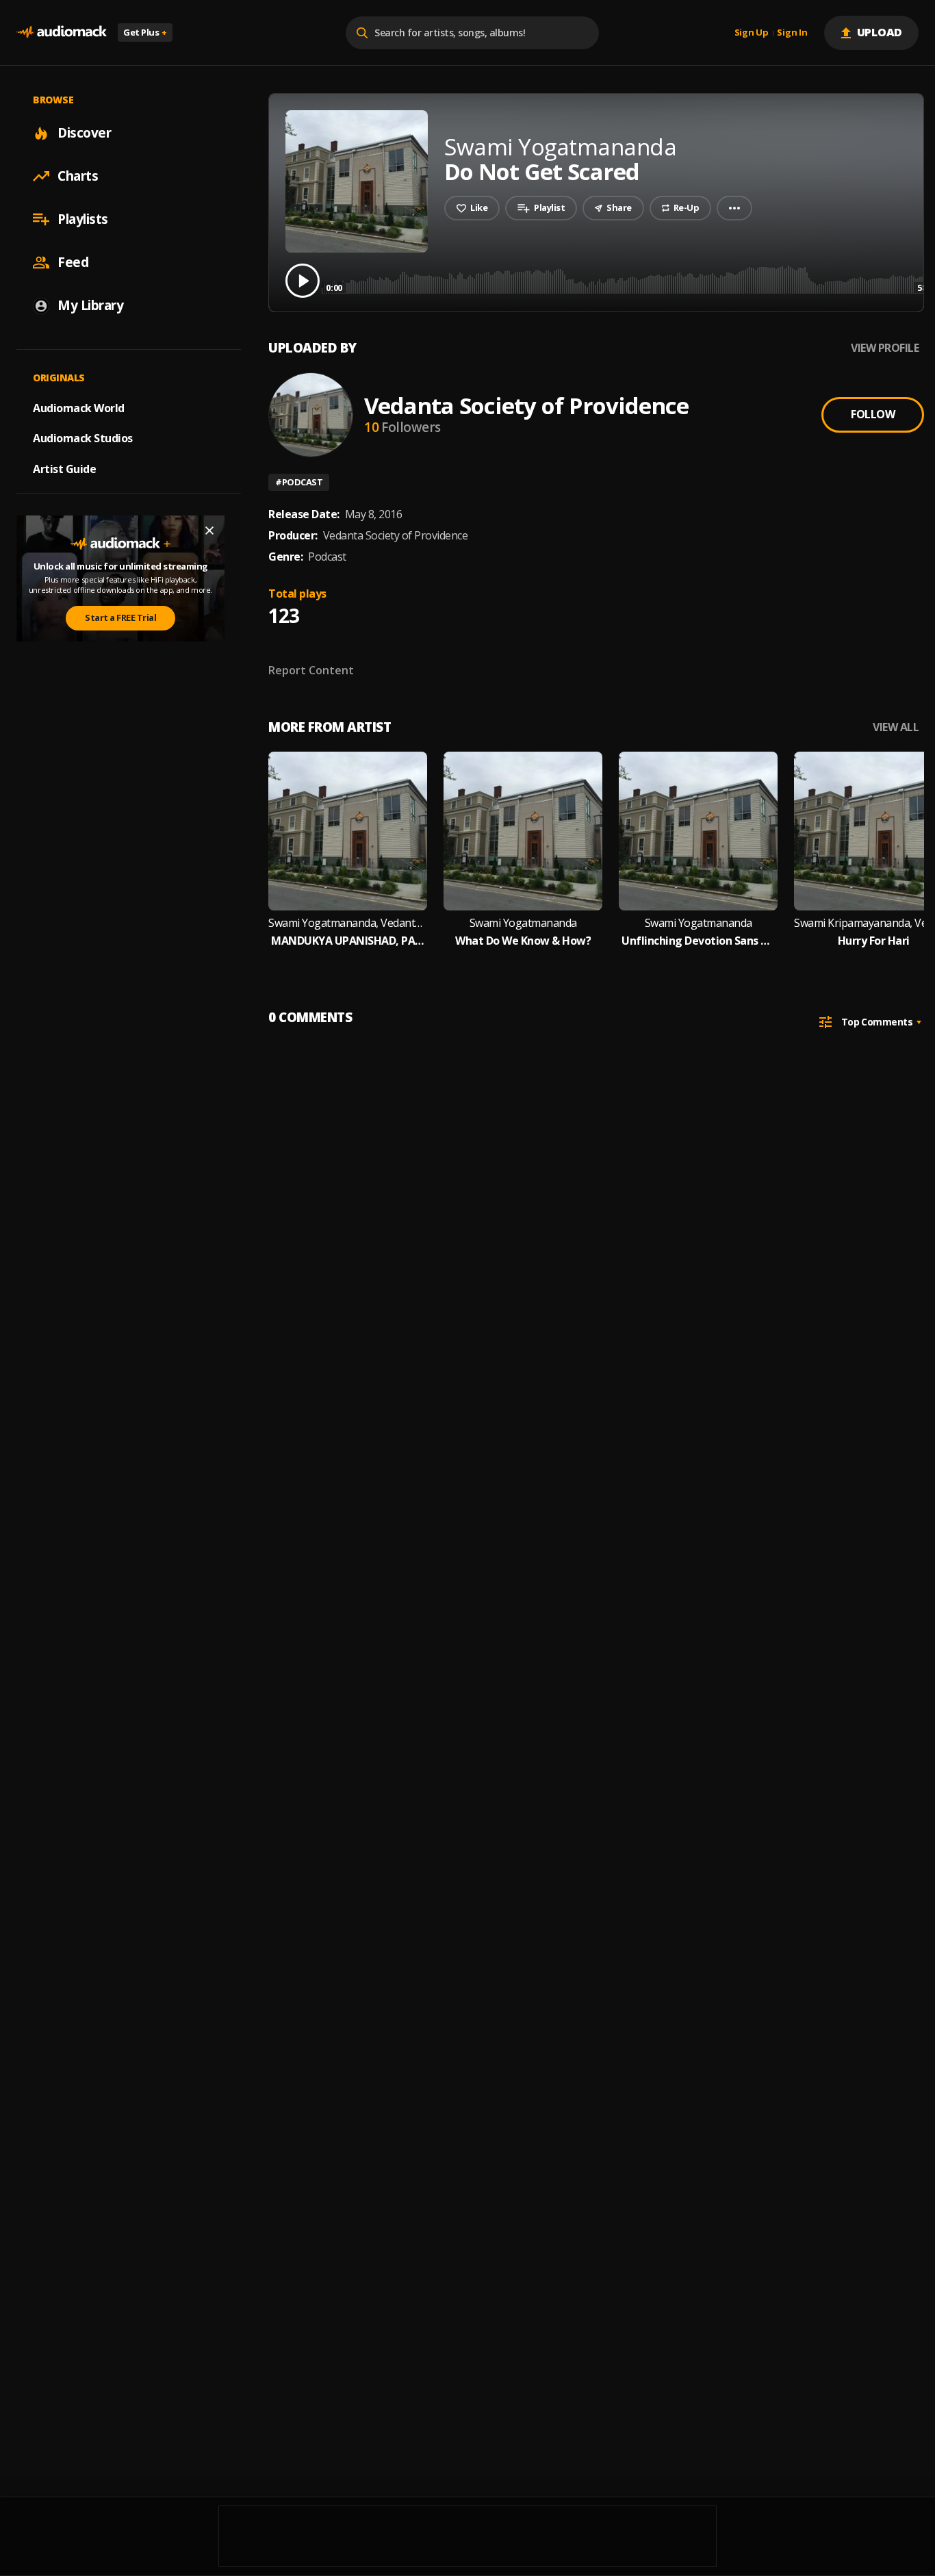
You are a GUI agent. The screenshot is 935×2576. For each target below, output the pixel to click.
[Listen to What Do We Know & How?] (523, 831)
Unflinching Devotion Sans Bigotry (698, 941)
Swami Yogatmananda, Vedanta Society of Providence (348, 923)
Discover (84, 133)
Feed (73, 262)
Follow (873, 414)
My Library (90, 305)
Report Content (311, 670)
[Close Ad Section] (209, 531)
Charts (78, 176)
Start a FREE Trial (120, 617)
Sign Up (752, 33)
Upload (880, 32)
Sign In (792, 33)
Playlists (83, 219)
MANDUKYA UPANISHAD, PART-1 (348, 941)
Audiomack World (79, 407)
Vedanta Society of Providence (526, 406)
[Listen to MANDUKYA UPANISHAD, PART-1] (348, 831)
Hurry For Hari (874, 941)
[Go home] (62, 33)
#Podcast (299, 482)
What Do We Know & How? (523, 941)
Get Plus (145, 32)
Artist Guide (64, 469)
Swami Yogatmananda (523, 923)
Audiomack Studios (83, 438)
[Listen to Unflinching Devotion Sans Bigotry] (698, 831)
